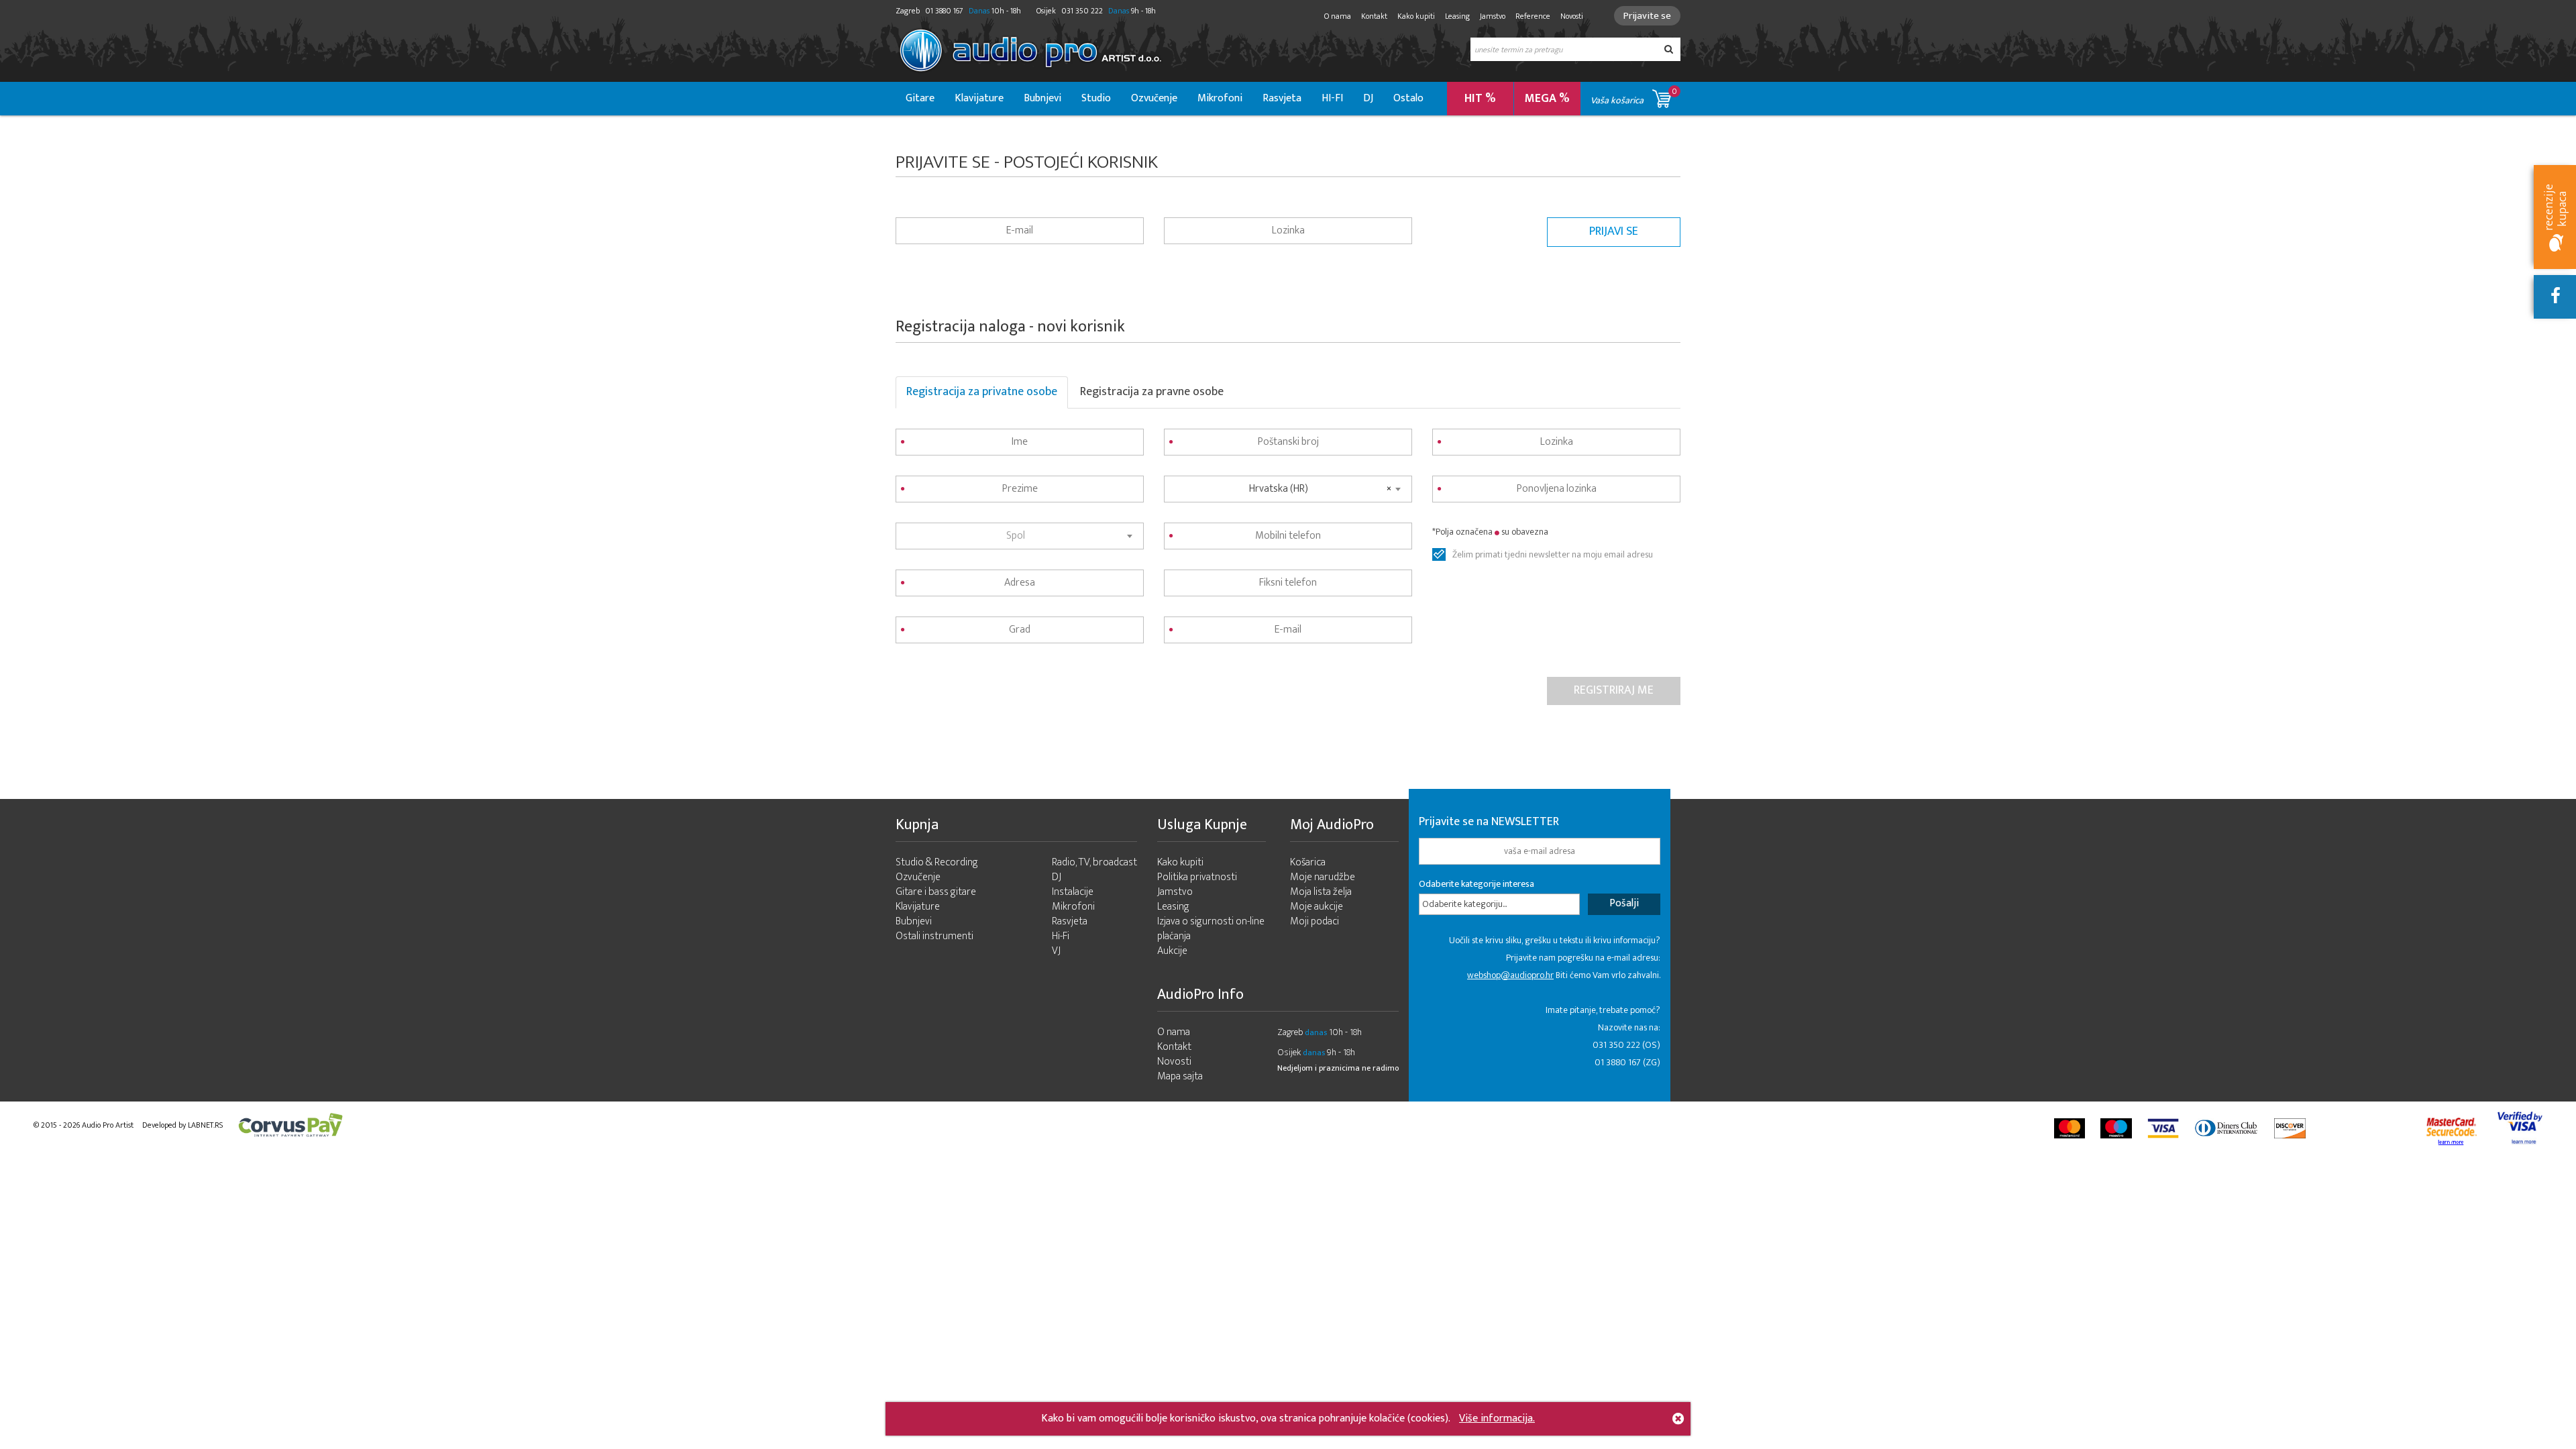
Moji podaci (1314, 921)
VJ (1056, 951)
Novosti (1572, 16)
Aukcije (1172, 951)
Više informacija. (1497, 1418)
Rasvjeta (1282, 98)
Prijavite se (1647, 16)
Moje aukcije (1317, 907)
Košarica (1308, 862)
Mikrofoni (1220, 98)
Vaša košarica (1634, 96)
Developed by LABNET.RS (182, 1125)
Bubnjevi (1042, 98)
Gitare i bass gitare (936, 892)
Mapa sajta (1180, 1076)
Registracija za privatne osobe (982, 392)
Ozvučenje (1154, 98)
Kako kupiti (1416, 16)
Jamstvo (1493, 16)
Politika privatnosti (1197, 877)
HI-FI (1332, 98)
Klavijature (979, 98)
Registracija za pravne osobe (1152, 392)
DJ (1368, 98)
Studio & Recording (937, 862)
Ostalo (1408, 98)
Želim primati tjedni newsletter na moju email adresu (1553, 555)
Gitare (920, 98)
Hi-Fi (1061, 936)
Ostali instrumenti (934, 936)
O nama (1338, 16)
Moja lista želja (1321, 892)
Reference (1533, 16)
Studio (1096, 98)
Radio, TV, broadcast (1094, 862)
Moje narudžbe (1323, 877)
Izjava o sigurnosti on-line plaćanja (1211, 929)
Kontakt (1374, 16)
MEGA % (1547, 99)
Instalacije (1073, 892)
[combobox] (1020, 536)
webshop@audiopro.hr (1510, 975)
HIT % (1480, 99)
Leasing (1457, 16)
